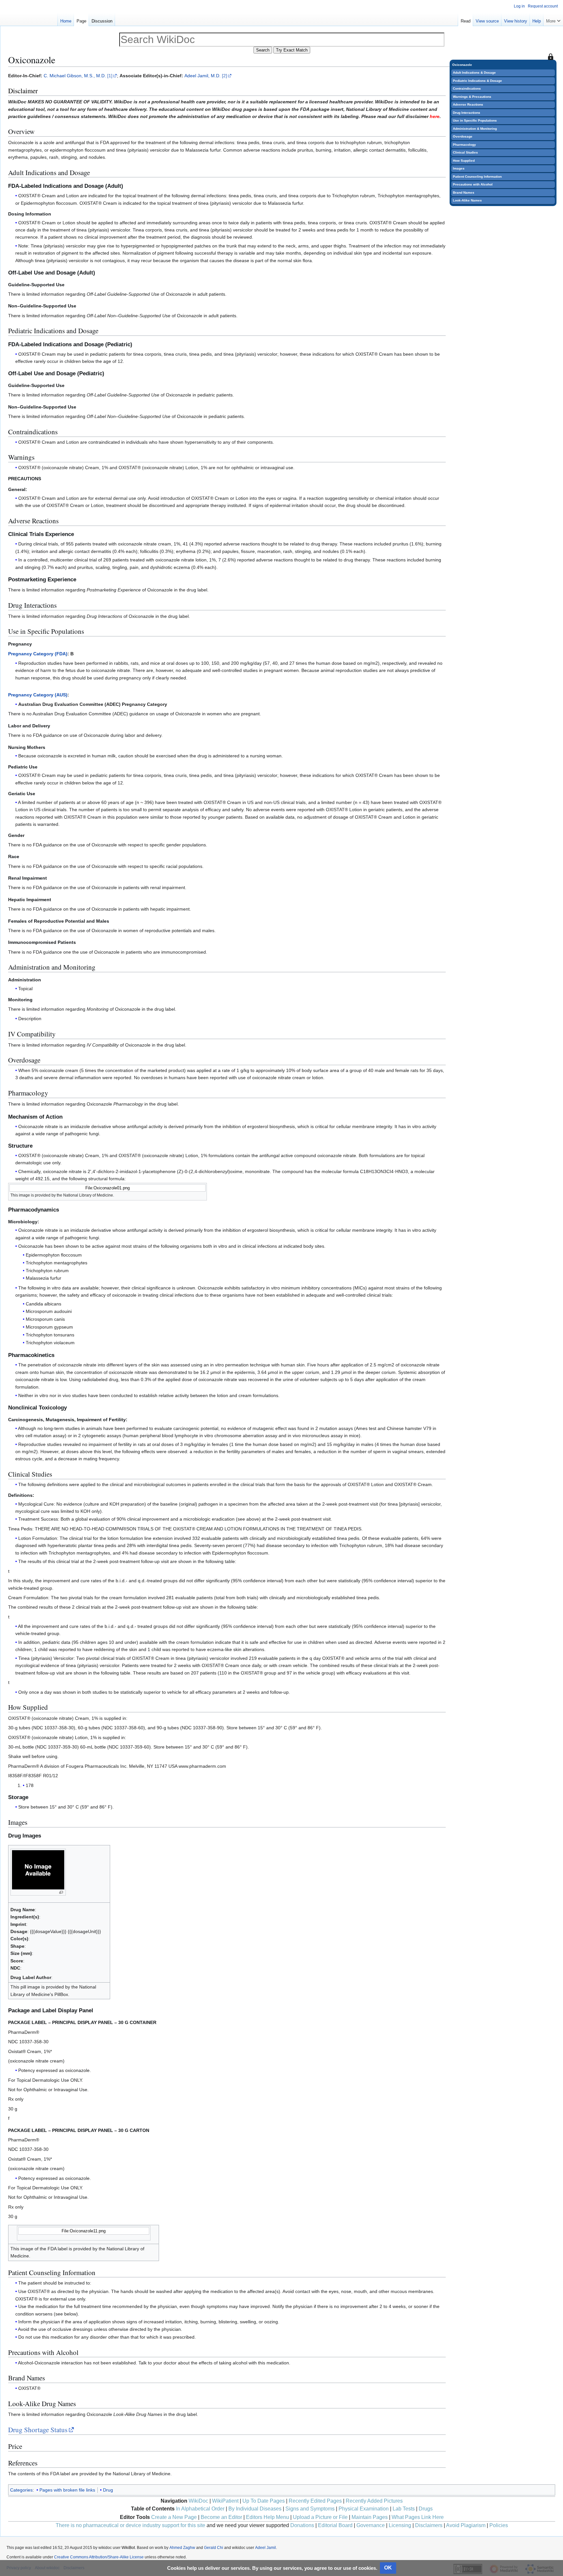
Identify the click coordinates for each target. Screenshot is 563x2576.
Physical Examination (364, 2509)
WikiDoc (198, 2501)
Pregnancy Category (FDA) (38, 654)
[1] (110, 76)
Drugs (426, 2509)
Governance (371, 2525)
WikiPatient (225, 2501)
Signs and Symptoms (310, 2509)
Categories (21, 2490)
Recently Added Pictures (374, 2501)
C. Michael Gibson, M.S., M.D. (75, 76)
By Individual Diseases (255, 2509)
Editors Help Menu (267, 2517)
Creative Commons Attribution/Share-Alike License (99, 2557)
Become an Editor (221, 2517)
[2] (224, 76)
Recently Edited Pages (315, 2501)
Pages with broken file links (67, 2490)
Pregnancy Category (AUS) (38, 695)
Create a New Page (174, 2517)
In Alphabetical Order (200, 2509)
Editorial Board (335, 2525)
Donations (302, 2525)
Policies (499, 2525)
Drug (108, 2490)
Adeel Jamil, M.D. (202, 76)
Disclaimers (429, 2525)
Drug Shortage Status (38, 2430)
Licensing (400, 2525)
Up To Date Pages (264, 2501)
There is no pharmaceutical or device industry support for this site (130, 2525)
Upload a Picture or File (320, 2517)
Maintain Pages (370, 2517)
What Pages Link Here (418, 2517)
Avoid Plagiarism (466, 2525)
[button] (553, 20)
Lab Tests (404, 2509)
